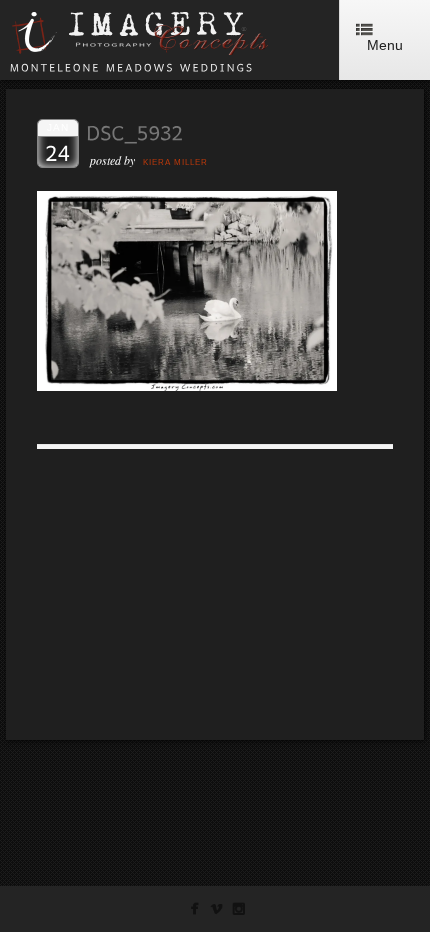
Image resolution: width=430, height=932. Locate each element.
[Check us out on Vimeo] (216, 912)
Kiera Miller (175, 162)
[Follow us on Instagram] (238, 912)
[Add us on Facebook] (194, 912)
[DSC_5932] (187, 385)
